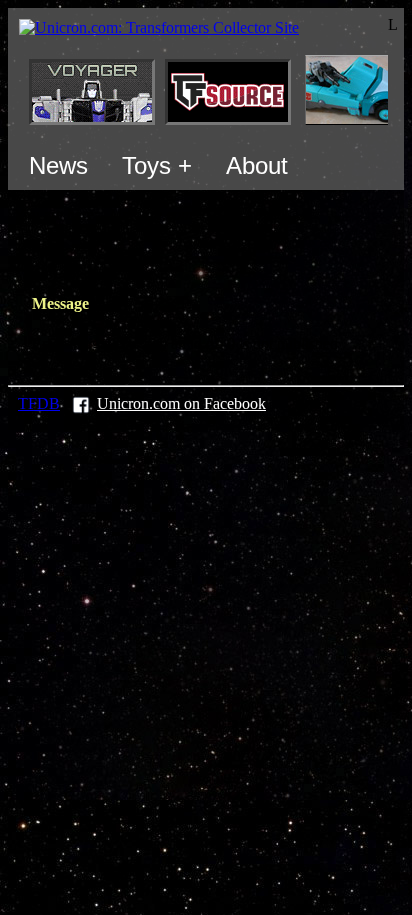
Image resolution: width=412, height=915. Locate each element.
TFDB (39, 403)
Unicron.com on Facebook (181, 403)
